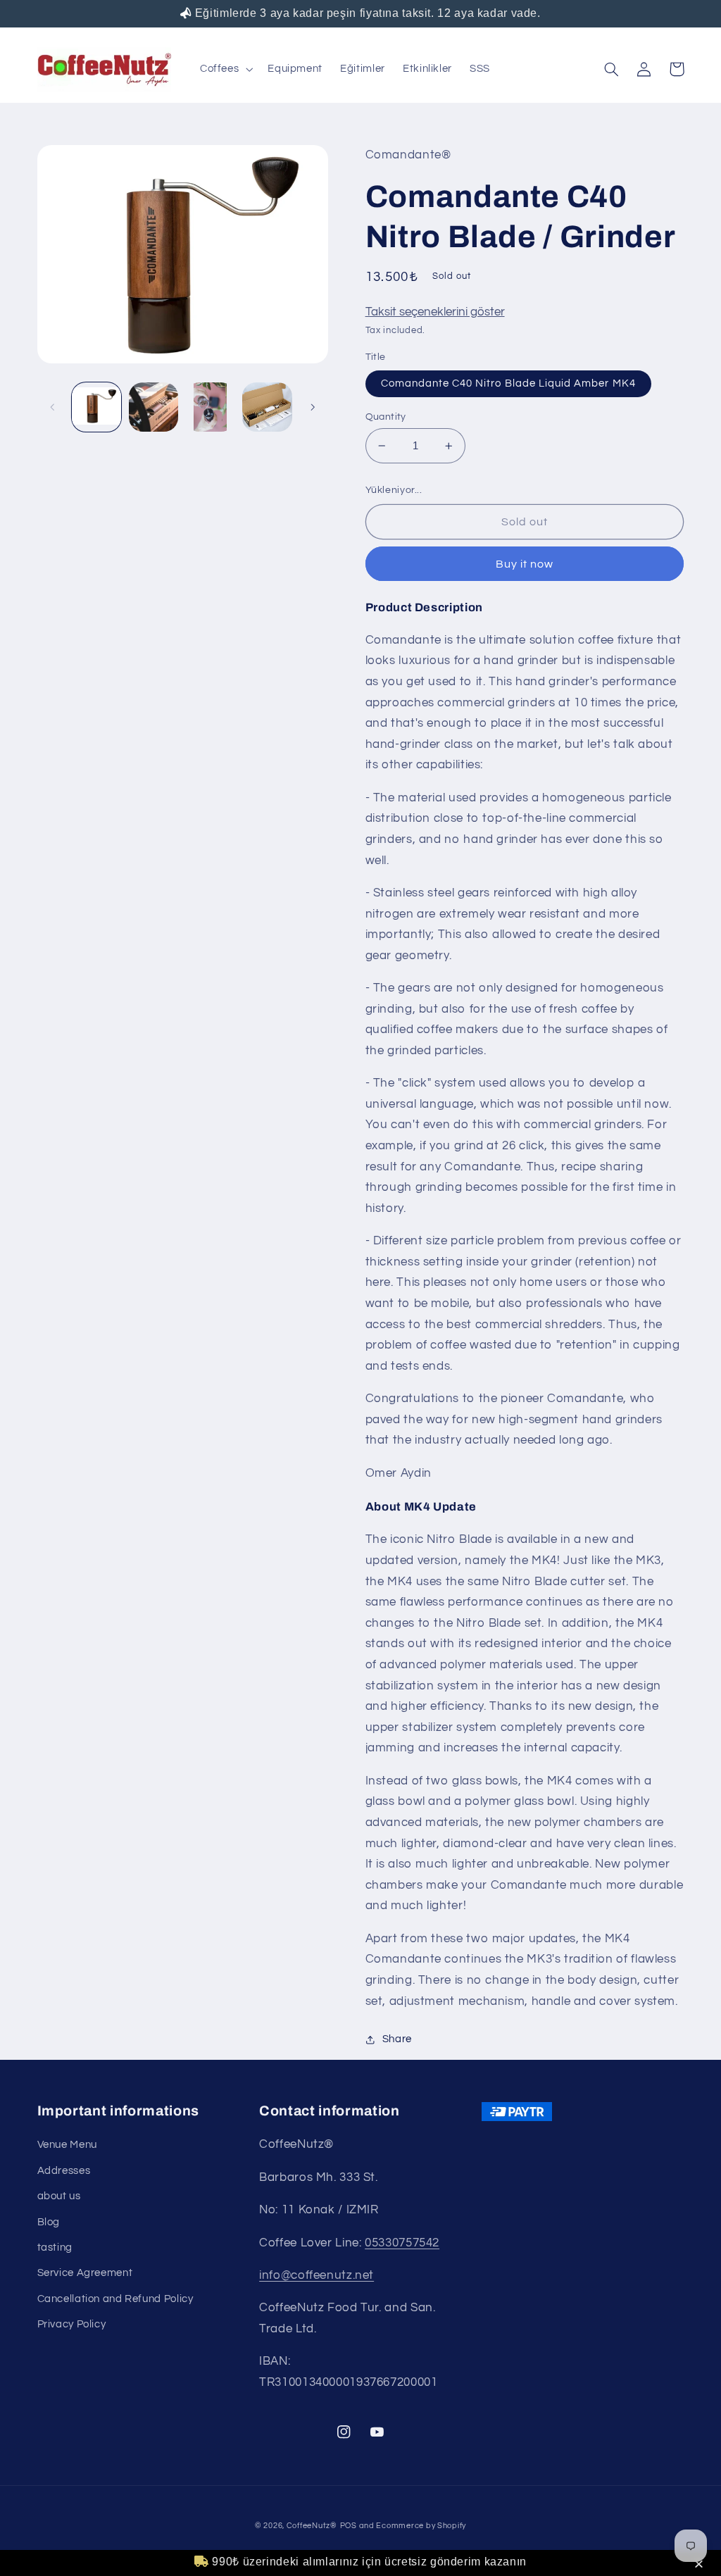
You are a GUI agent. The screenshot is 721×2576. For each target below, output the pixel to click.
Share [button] (397, 2039)
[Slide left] (53, 407)
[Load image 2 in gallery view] (153, 407)
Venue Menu (67, 2145)
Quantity (386, 417)
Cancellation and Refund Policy (115, 2299)
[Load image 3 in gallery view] (210, 407)
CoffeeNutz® (312, 2526)
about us (59, 2196)
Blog (49, 2222)
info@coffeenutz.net (316, 2275)
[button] (701, 2565)
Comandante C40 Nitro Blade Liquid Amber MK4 (508, 383)
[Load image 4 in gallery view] (267, 407)
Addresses (64, 2171)
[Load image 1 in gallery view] (96, 407)
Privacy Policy (72, 2324)
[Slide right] (313, 407)
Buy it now (525, 564)
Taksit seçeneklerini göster (435, 312)
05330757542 (402, 2243)
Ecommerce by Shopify (421, 2526)
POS (349, 2526)
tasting (55, 2247)
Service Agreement (85, 2273)
